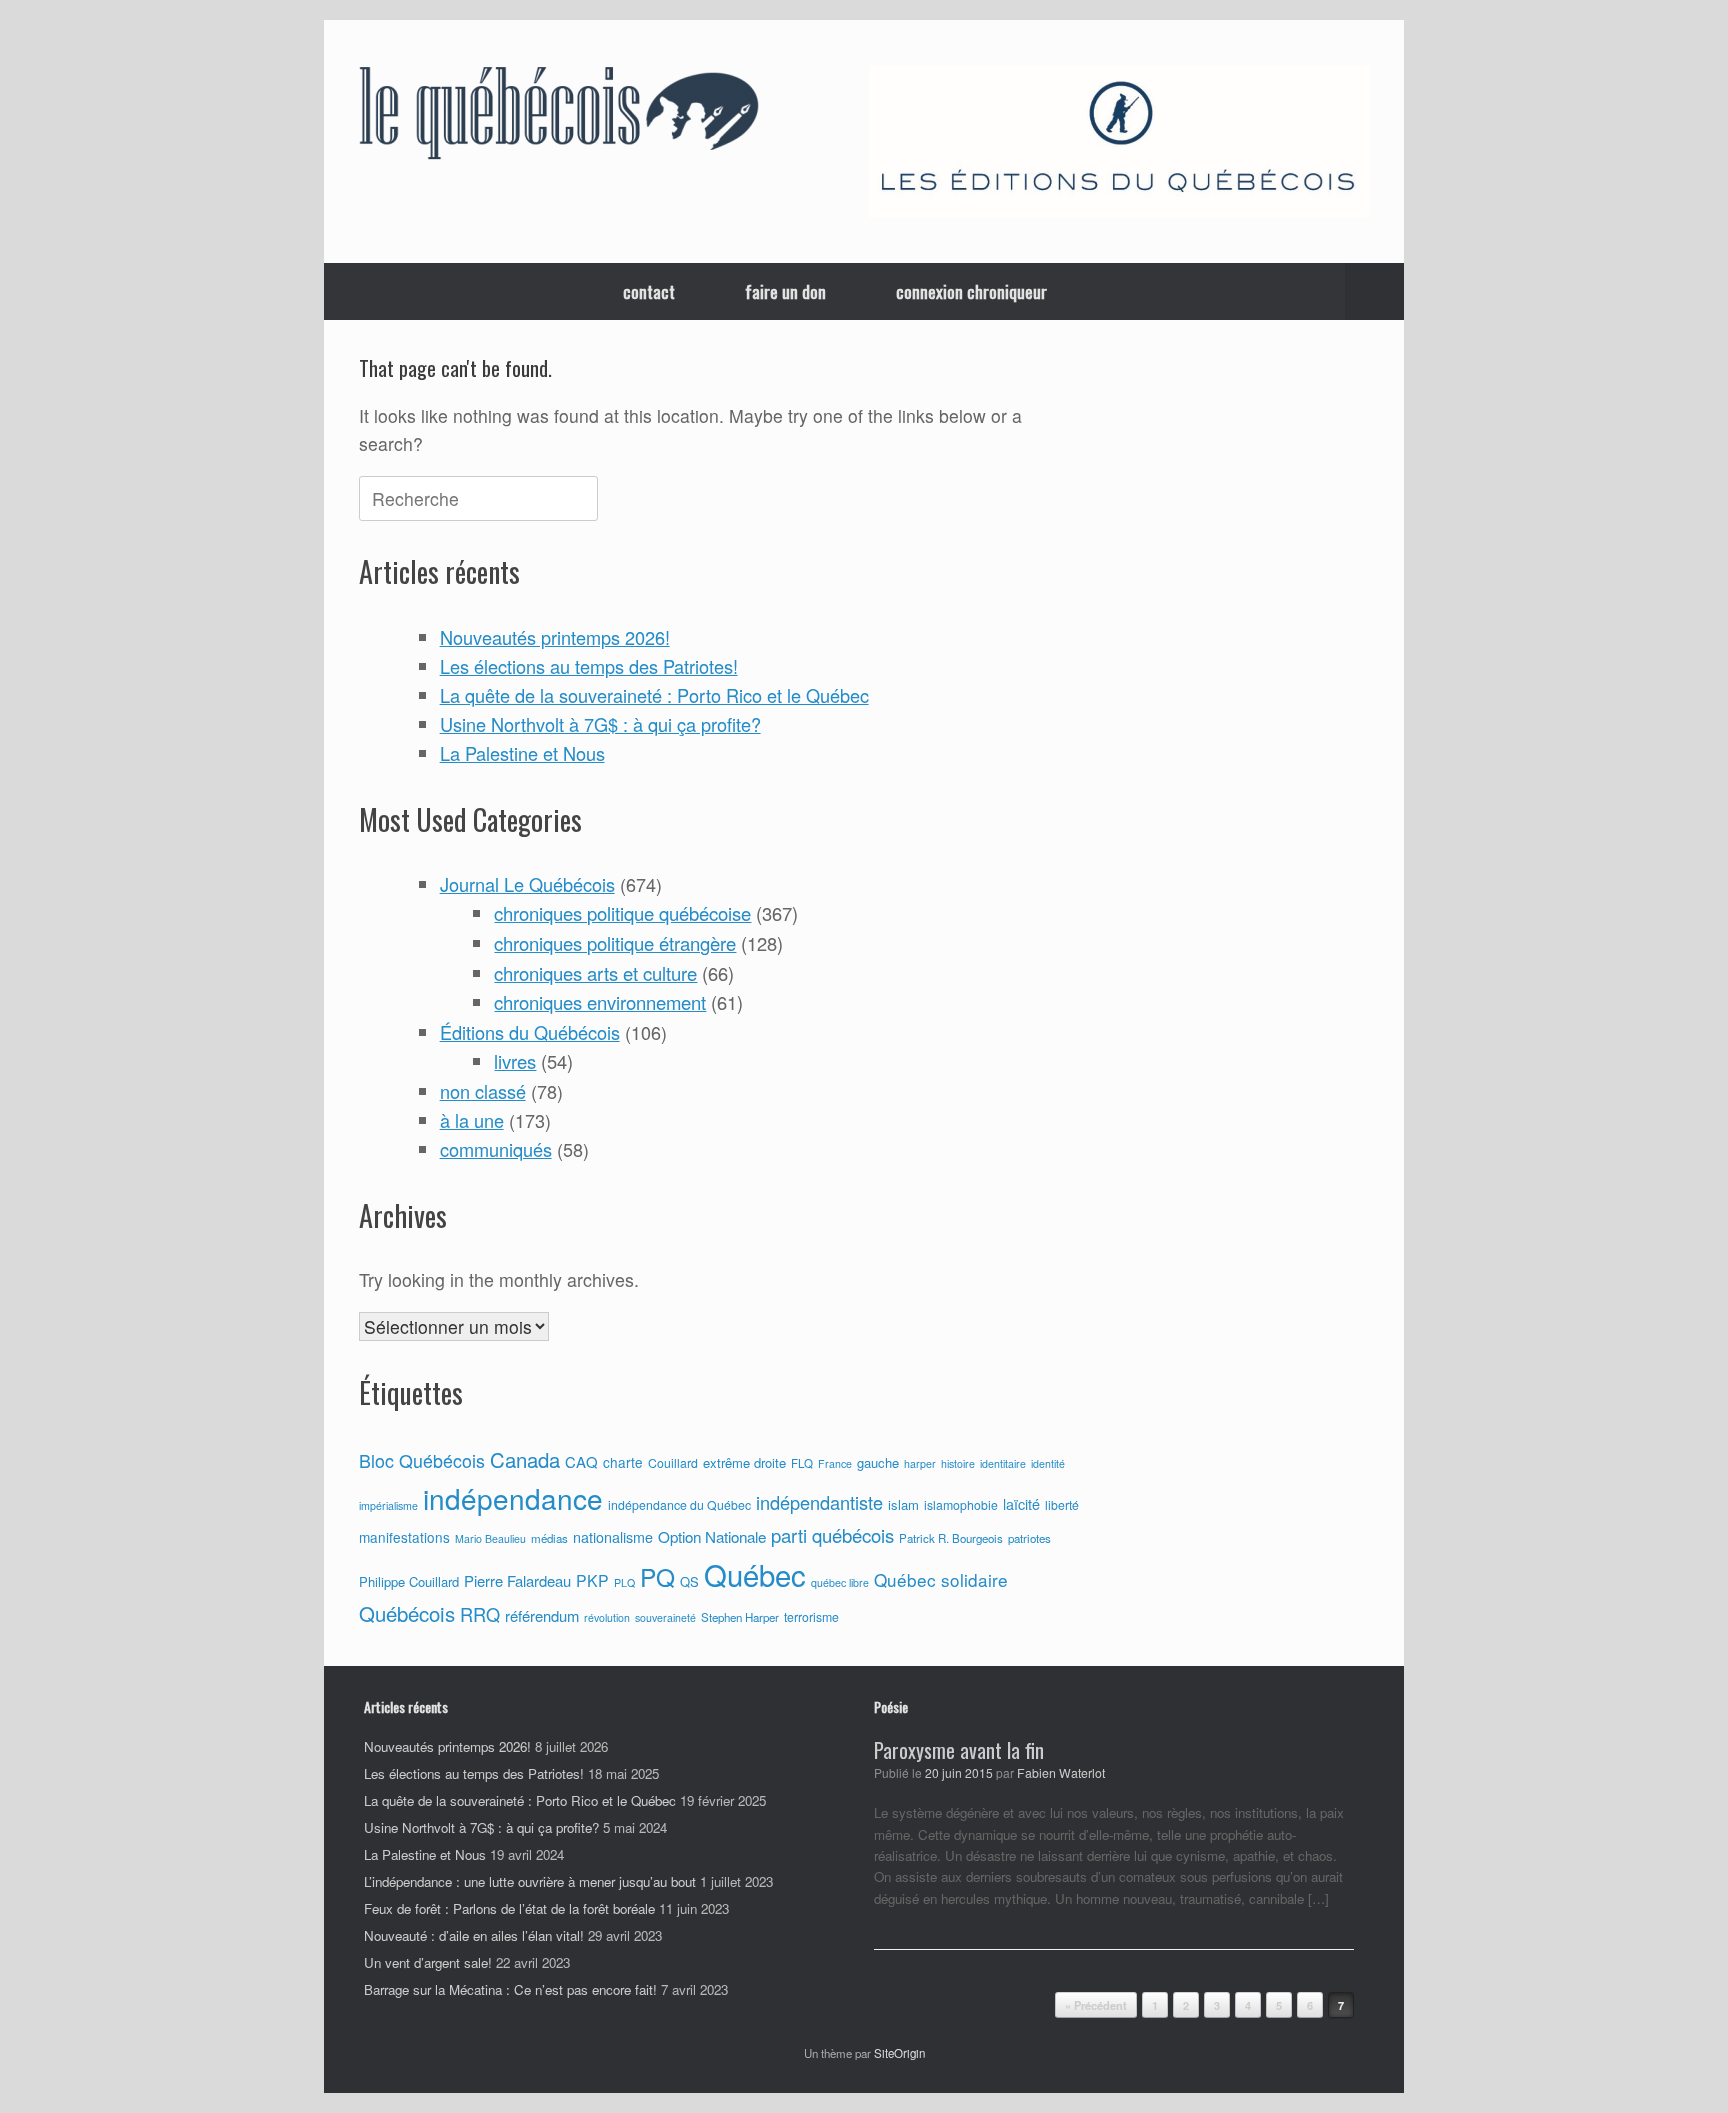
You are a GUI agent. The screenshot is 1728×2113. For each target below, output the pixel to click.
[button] (1374, 291)
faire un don (785, 291)
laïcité (1021, 1504)
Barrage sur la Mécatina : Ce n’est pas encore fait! (510, 1989)
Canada (525, 1459)
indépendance (513, 1498)
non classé (483, 1091)
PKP (592, 1580)
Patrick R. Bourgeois (951, 1538)
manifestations (404, 1537)
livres (515, 1061)
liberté (1062, 1505)
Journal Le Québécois (527, 884)
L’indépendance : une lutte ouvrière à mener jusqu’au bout (530, 1881)
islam (903, 1504)
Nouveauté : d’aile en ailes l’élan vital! (474, 1935)
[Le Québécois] (559, 117)
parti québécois (832, 1535)
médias (549, 1538)
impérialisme (388, 1505)
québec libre (840, 1582)
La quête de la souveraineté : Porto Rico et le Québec (654, 695)
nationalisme (613, 1537)
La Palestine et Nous (522, 753)
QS (689, 1581)
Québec (755, 1574)
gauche (878, 1462)
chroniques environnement (600, 1002)
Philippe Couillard (409, 1581)
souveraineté (665, 1617)
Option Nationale (712, 1536)
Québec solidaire (941, 1579)
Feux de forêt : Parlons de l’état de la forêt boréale (509, 1908)
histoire (958, 1463)
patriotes (1029, 1538)
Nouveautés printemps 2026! (555, 637)
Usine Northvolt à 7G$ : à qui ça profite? (600, 724)
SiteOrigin (899, 2053)
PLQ (624, 1582)
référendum (542, 1615)
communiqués (496, 1149)
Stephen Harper (740, 1617)
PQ (657, 1576)
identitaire (1003, 1463)
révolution (607, 1617)
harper (920, 1463)
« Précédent (1096, 2005)
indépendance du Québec (679, 1505)
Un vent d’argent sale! (428, 1962)
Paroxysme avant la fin (959, 1750)
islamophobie (961, 1505)
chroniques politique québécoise (622, 913)
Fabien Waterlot (1061, 1773)
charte (623, 1462)
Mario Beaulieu (490, 1538)
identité (1048, 1463)
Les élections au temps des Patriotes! (589, 666)
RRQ (480, 1614)
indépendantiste (819, 1502)
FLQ (802, 1463)
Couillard (673, 1463)
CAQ (581, 1461)
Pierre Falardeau (517, 1580)
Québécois (407, 1613)
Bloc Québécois (422, 1460)
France (835, 1463)
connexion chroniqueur (971, 291)
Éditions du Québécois (530, 1032)
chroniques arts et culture (595, 973)
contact (649, 291)
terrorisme (811, 1617)
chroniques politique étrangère (615, 943)
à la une (472, 1120)
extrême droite (744, 1462)
